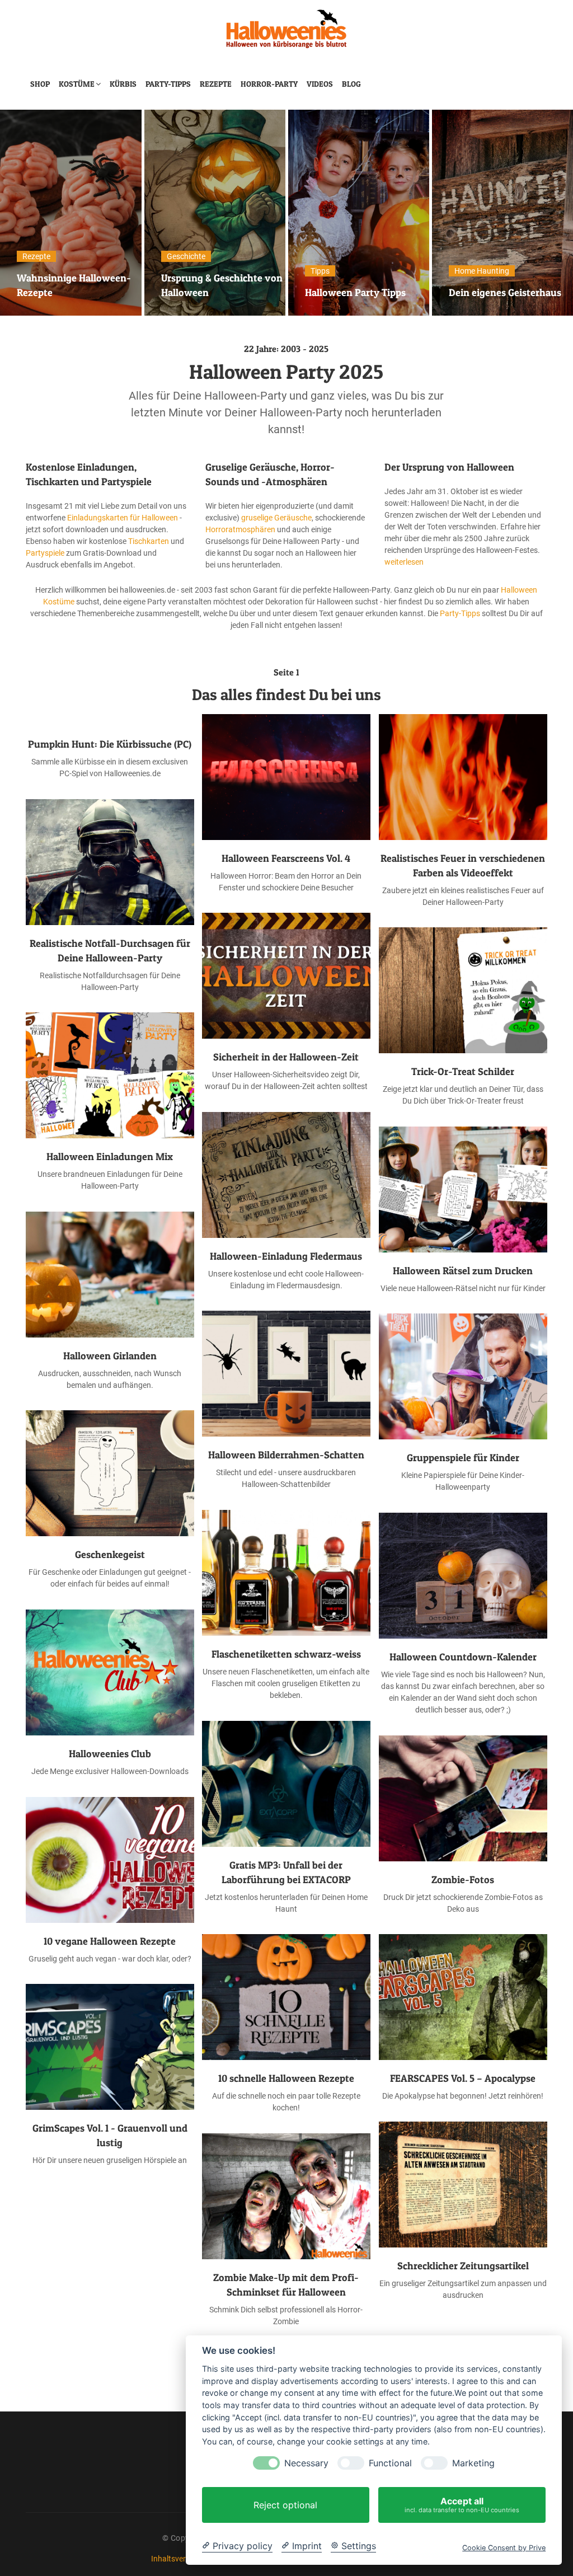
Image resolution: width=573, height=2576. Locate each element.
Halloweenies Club (110, 1754)
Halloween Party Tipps (212, 292)
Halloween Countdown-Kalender (463, 1657)
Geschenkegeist (110, 1554)
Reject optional (285, 2505)
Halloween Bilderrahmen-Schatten (286, 1455)
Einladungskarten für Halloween (123, 518)
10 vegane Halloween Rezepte (110, 1941)
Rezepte (216, 84)
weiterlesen (404, 562)
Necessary (306, 2463)
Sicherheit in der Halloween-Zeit (286, 1057)
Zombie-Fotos (463, 1880)
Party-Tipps (168, 84)
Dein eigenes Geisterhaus (361, 292)
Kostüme (77, 84)
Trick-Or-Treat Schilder (463, 1071)
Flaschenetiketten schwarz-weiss (286, 1654)
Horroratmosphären (240, 529)
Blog (351, 84)
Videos (320, 84)
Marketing (473, 2463)
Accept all (462, 2505)
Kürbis (123, 84)
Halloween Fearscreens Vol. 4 (286, 858)
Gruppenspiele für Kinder (463, 1458)
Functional (390, 2463)
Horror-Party (269, 84)
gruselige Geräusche (276, 518)
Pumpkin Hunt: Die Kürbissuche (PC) (110, 744)
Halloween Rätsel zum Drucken (463, 1271)
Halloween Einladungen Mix (110, 1156)
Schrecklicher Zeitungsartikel (463, 2266)
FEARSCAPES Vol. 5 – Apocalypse (463, 2078)
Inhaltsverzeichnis (182, 2559)
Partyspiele (45, 553)
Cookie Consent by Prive (504, 2548)
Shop (40, 84)
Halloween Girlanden (110, 1356)
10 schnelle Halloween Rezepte (286, 2078)
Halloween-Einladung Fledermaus (286, 1256)
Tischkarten (149, 541)
